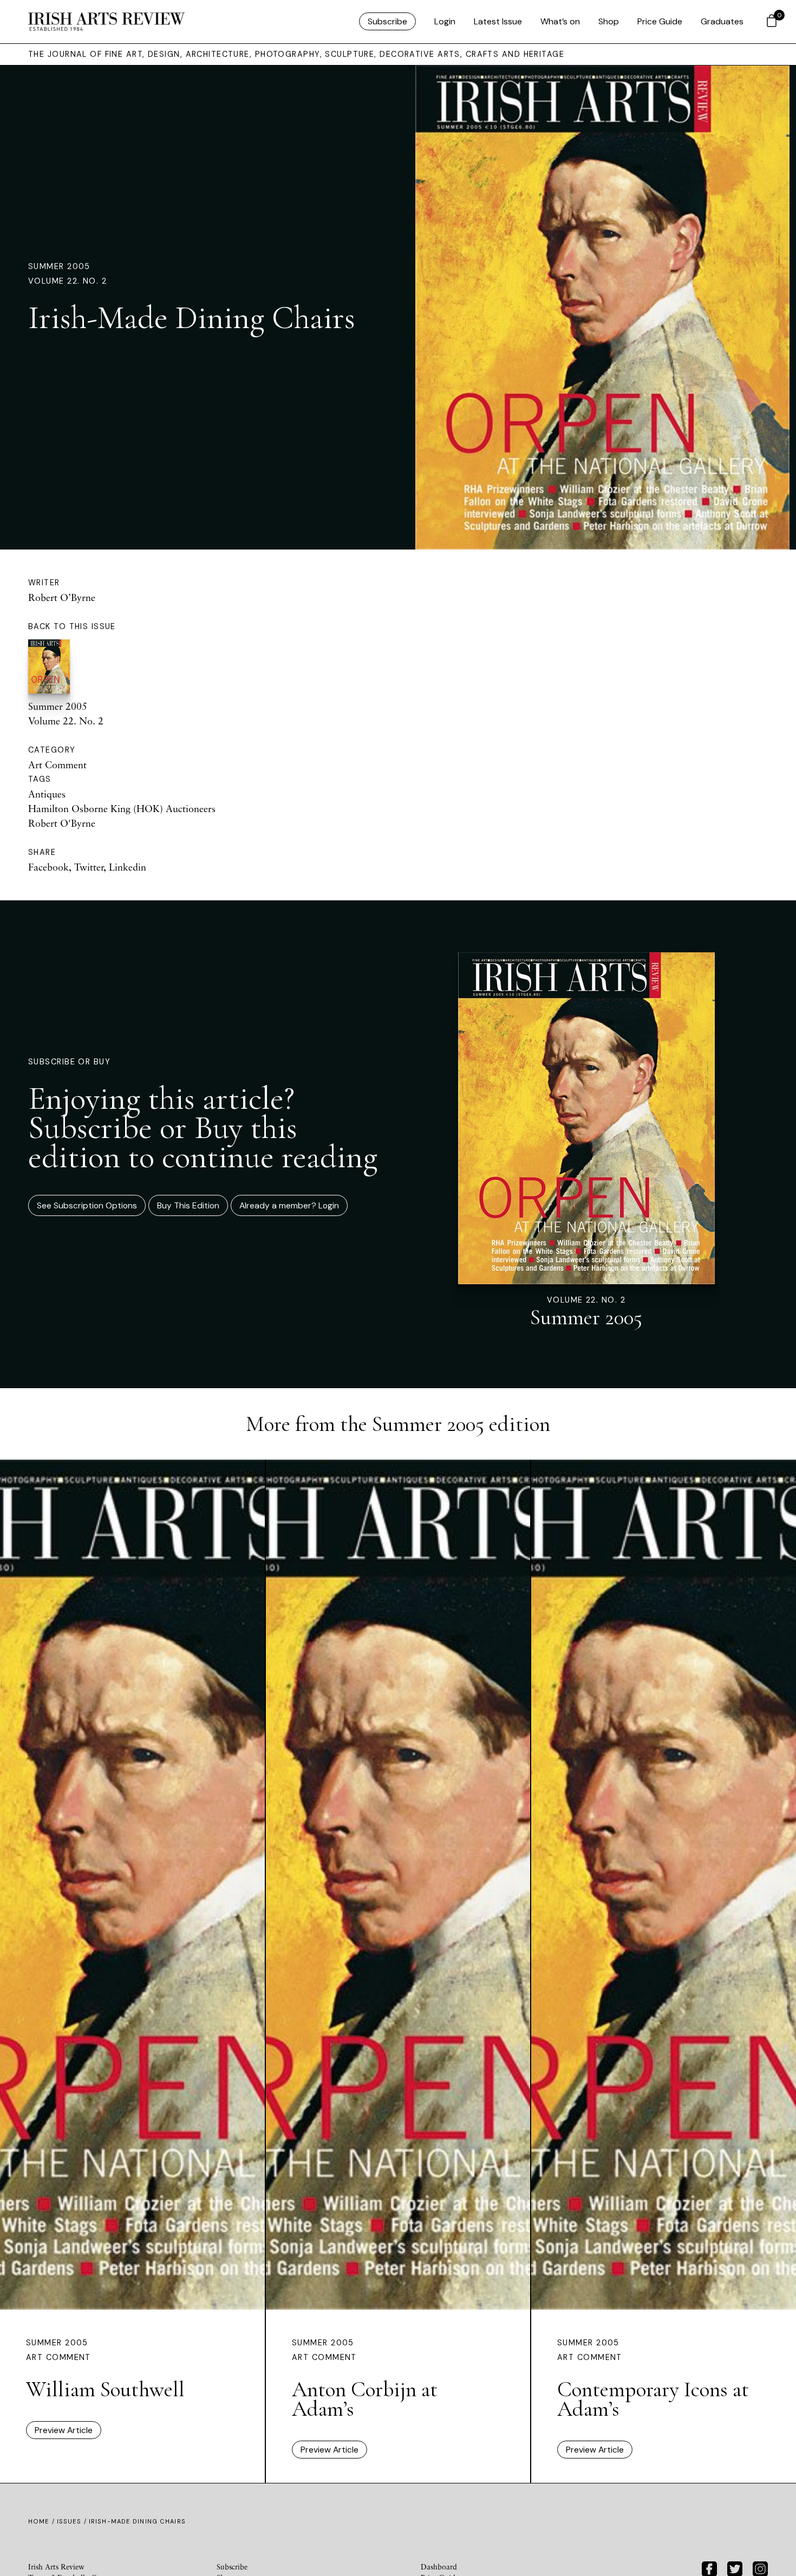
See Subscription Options (87, 1205)
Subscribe (387, 21)
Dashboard (439, 2567)
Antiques (47, 794)
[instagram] (760, 2568)
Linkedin (128, 867)
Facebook (48, 867)
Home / (43, 2521)
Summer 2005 (59, 266)
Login (445, 21)
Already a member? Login (289, 1205)
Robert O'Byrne (62, 823)
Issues (69, 2521)
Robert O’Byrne (62, 597)
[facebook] (709, 2568)
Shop (609, 21)
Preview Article (64, 2430)
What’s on (560, 21)
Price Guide (660, 21)
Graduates (722, 21)
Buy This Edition (188, 1205)
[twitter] (735, 2568)
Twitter (89, 867)
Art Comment (57, 764)
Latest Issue (498, 21)
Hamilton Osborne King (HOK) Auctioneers (122, 808)
